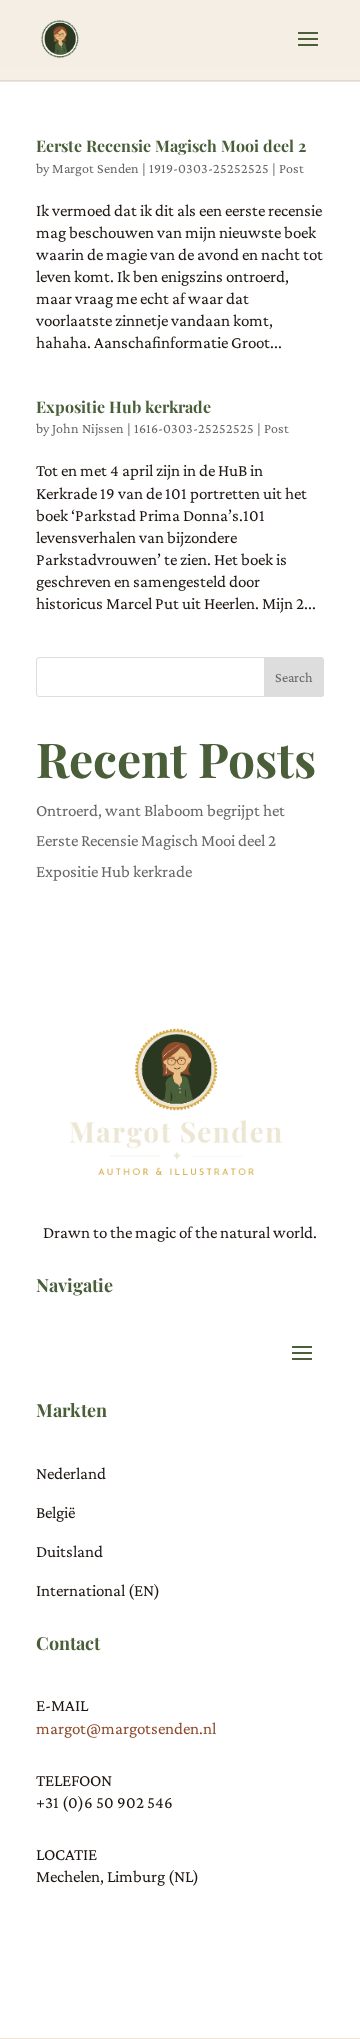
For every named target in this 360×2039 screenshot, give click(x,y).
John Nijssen (88, 428)
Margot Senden (95, 168)
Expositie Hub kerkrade (123, 406)
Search (294, 677)
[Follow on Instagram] (52, 1934)
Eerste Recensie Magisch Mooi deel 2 (171, 145)
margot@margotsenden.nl (126, 1728)
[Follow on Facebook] (132, 1934)
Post (291, 168)
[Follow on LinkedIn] (92, 1934)
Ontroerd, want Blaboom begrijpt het (160, 810)
